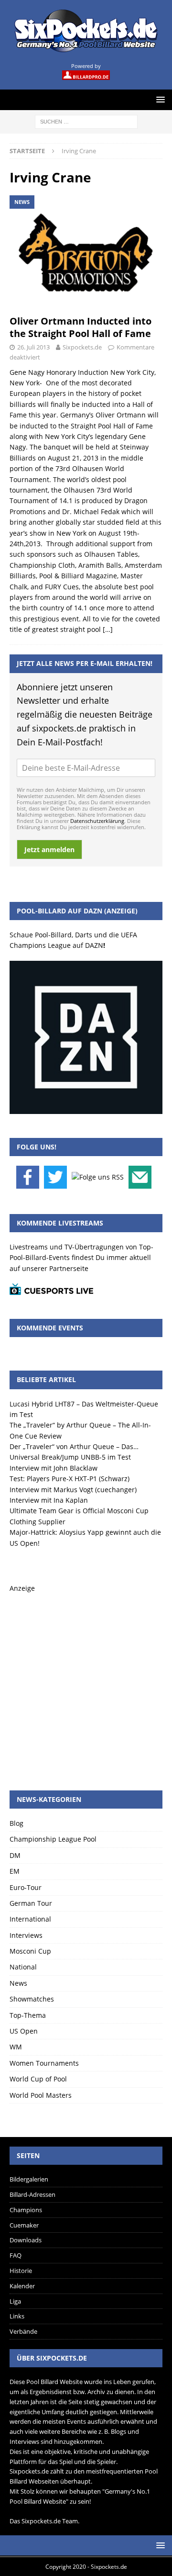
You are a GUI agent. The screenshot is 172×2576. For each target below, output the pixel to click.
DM (15, 1855)
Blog (16, 1823)
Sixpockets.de (82, 347)
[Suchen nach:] (86, 121)
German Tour (31, 1903)
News (18, 1983)
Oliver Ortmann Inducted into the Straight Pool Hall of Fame (81, 327)
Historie (21, 2271)
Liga (15, 2301)
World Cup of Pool (38, 2079)
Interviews (26, 1935)
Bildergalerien (29, 2179)
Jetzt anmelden (49, 849)
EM (15, 1871)
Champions (26, 2210)
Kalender (22, 2286)
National (23, 1967)
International (30, 1919)
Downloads (26, 2240)
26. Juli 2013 (33, 347)
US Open (24, 2031)
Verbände (23, 2331)
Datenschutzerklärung (97, 821)
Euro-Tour (26, 1887)
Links (17, 2316)
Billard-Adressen (32, 2194)
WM (16, 2047)
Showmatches (32, 1999)
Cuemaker (24, 2225)
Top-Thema (28, 2015)
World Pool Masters (41, 2095)
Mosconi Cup (30, 1951)
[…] (108, 629)
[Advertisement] (86, 1680)
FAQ (16, 2255)
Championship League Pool (53, 1839)
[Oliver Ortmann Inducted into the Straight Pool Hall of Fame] (86, 253)
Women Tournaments (44, 2063)
